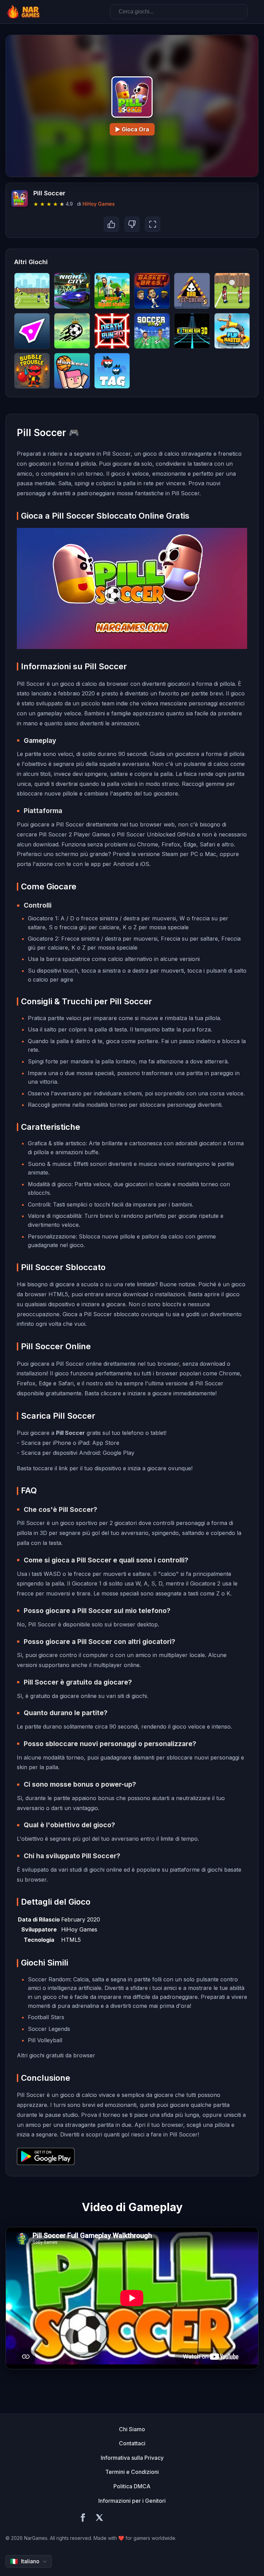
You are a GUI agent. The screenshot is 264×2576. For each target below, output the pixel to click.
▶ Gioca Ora (132, 129)
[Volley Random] (232, 291)
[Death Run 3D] (112, 331)
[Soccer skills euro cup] (72, 331)
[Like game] (111, 224)
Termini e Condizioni (132, 2472)
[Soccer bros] (152, 331)
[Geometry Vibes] (32, 331)
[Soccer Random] (32, 291)
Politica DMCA (132, 2486)
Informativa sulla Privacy (132, 2458)
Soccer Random (49, 1979)
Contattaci (132, 2443)
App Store (106, 1443)
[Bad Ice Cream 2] (192, 291)
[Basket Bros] (152, 291)
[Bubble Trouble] (32, 371)
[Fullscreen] (153, 224)
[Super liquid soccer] (112, 291)
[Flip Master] (232, 331)
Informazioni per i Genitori (132, 2501)
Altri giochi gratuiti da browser (56, 2055)
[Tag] (112, 371)
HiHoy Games (99, 204)
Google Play (119, 1453)
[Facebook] (83, 2519)
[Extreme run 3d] (192, 331)
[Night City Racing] (72, 291)
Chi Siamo (132, 2429)
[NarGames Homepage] (24, 12)
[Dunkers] (72, 371)
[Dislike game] (132, 224)
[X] (99, 2519)
